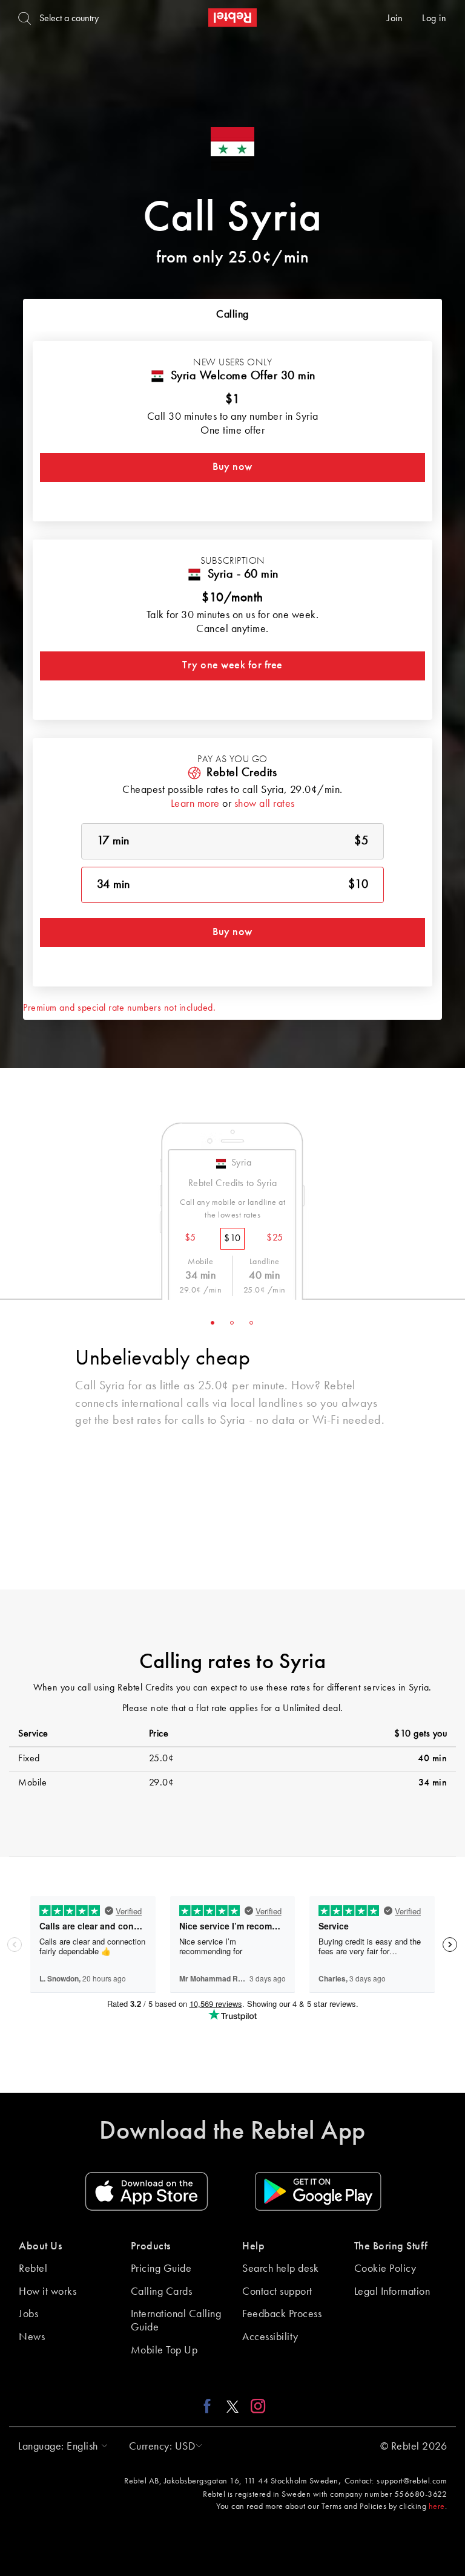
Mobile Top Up (164, 2350)
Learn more (195, 804)
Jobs (28, 2314)
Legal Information (392, 2292)
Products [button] (151, 2246)
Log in (434, 19)
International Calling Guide (176, 2321)
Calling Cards (162, 2292)
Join (395, 19)
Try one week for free (232, 665)
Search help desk (280, 2269)
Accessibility (270, 2337)
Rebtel (33, 2269)
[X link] (232, 2406)
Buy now (232, 467)
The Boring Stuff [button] (391, 2246)
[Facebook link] (210, 2406)
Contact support (277, 2292)
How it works (48, 2292)
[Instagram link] (255, 2406)
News (32, 2337)
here (437, 2506)
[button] (60, 2447)
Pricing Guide (161, 2269)
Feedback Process (282, 2314)
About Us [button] (40, 2246)
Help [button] (253, 2246)
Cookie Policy (385, 2269)
